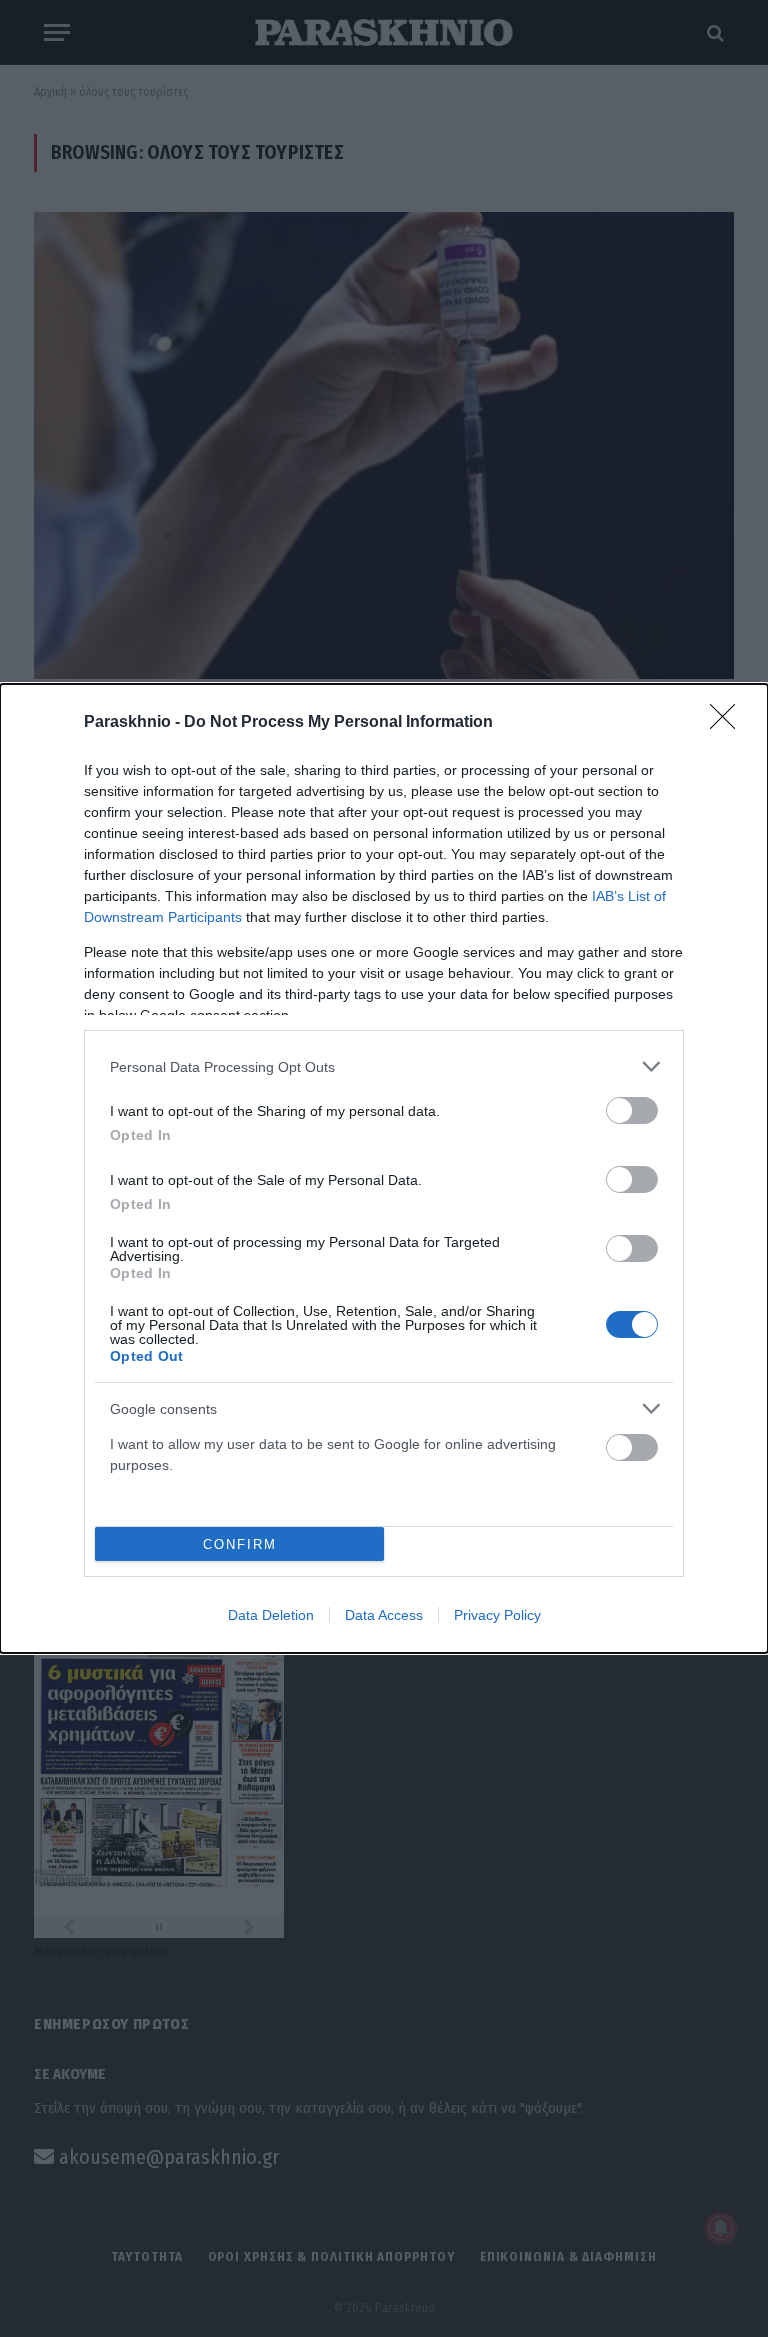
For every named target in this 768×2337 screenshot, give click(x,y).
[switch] (632, 1110)
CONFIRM (240, 1544)
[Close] (729, 723)
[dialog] (384, 1168)
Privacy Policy (497, 1615)
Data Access (384, 1615)
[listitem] (384, 1066)
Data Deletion (271, 1615)
